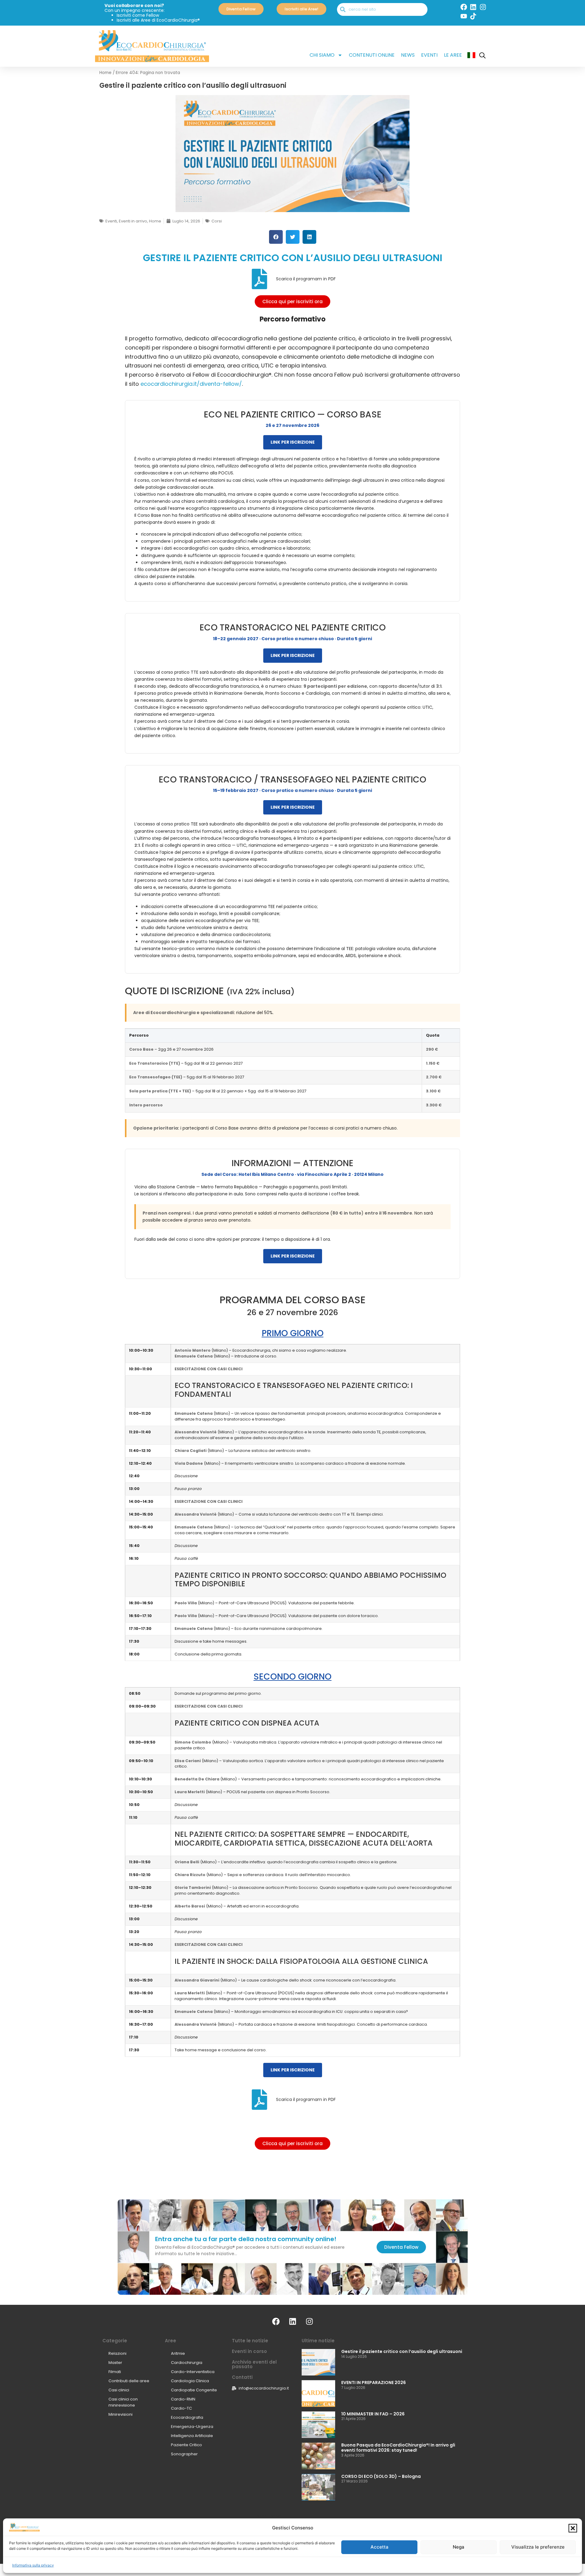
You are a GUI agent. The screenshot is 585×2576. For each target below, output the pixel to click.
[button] (573, 2528)
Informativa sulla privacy (33, 2565)
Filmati (115, 2372)
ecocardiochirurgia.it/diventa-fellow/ (191, 384)
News (408, 55)
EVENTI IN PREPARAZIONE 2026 (374, 2383)
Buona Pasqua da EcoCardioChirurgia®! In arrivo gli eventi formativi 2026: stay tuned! (398, 2448)
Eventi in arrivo (133, 221)
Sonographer (184, 2454)
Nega (459, 2547)
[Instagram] (483, 7)
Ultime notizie (318, 2341)
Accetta (379, 2547)
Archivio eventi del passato (254, 2364)
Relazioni (117, 2353)
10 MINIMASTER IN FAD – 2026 (373, 2414)
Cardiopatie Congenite (194, 2390)
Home (105, 73)
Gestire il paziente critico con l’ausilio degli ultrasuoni (402, 2351)
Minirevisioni (121, 2414)
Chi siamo (322, 55)
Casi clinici (119, 2390)
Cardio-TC (181, 2408)
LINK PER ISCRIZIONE (293, 442)
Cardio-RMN (183, 2399)
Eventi (429, 55)
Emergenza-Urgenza (192, 2427)
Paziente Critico (186, 2445)
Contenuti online (372, 55)
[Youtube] (464, 16)
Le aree (453, 55)
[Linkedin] (473, 7)
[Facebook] (464, 7)
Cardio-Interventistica (193, 2372)
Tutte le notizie (250, 2341)
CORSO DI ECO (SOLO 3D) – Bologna (381, 2476)
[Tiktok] (473, 16)
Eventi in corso (249, 2351)
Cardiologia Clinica (190, 2381)
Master (115, 2363)
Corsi (217, 221)
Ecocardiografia (187, 2417)
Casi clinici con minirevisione (123, 2402)
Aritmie (178, 2353)
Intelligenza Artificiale (192, 2436)
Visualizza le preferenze (538, 2547)
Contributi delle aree (129, 2381)
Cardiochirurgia (187, 2363)
